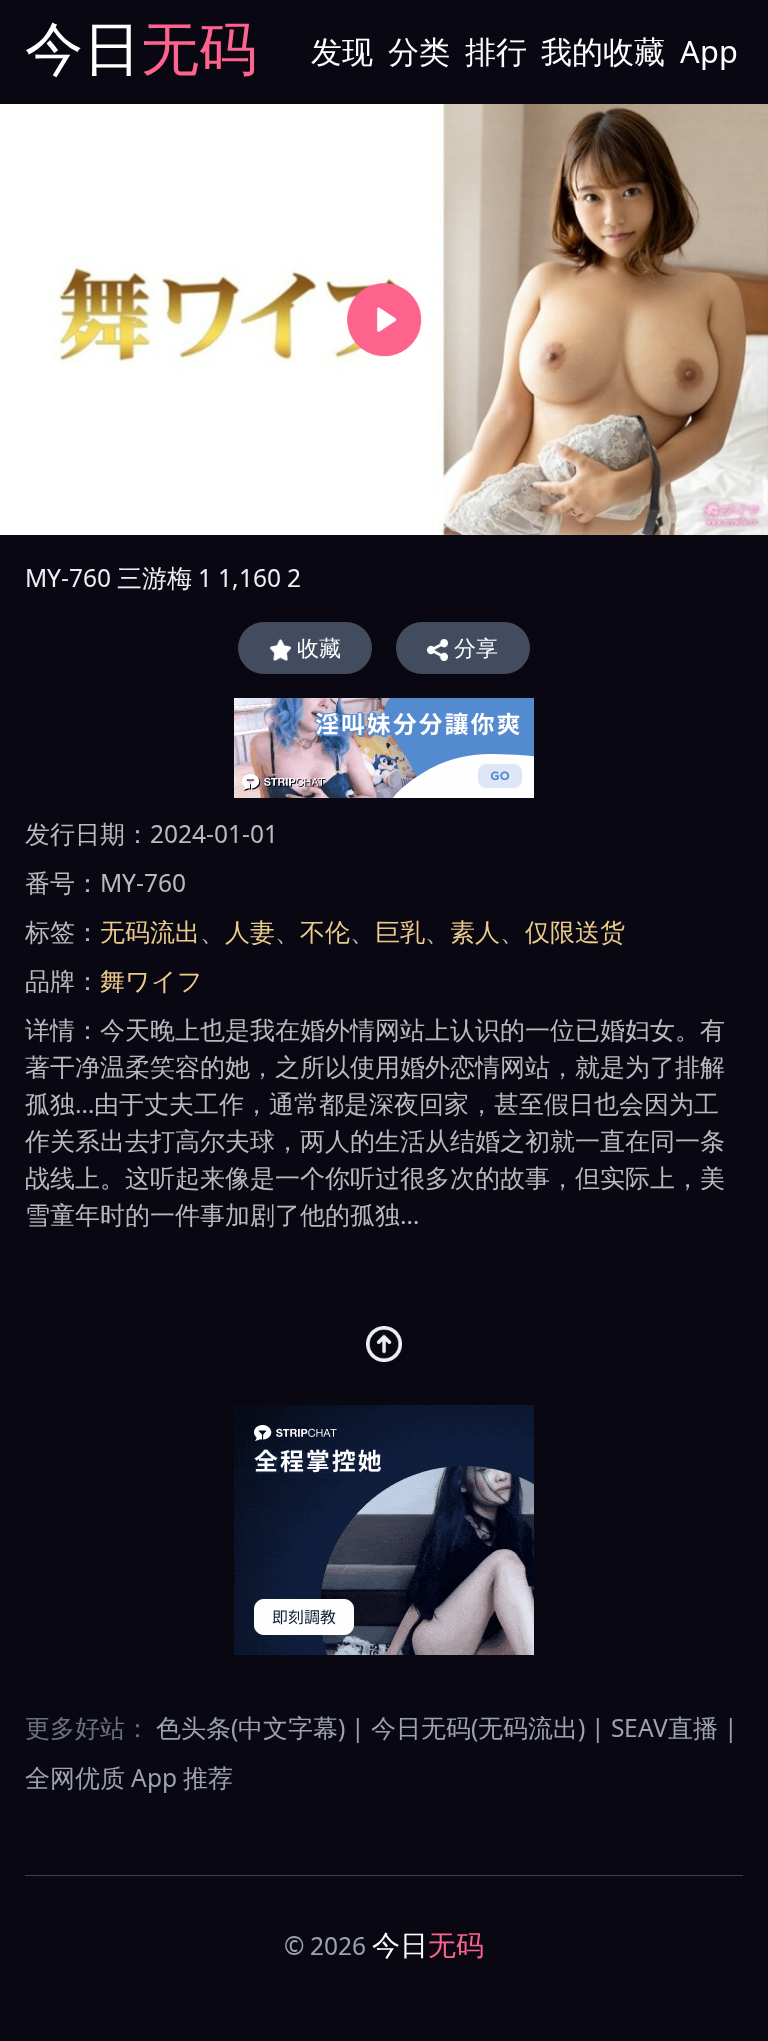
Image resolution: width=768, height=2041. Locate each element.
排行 (496, 51)
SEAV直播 (664, 1727)
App (709, 51)
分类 (419, 51)
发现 (342, 51)
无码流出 (150, 931)
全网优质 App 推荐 (129, 1777)
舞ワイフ (151, 980)
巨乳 (400, 931)
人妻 (250, 931)
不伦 (325, 931)
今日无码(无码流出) (478, 1727)
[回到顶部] (384, 1344)
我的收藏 (603, 51)
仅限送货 (575, 931)
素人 (475, 931)
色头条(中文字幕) (250, 1727)
